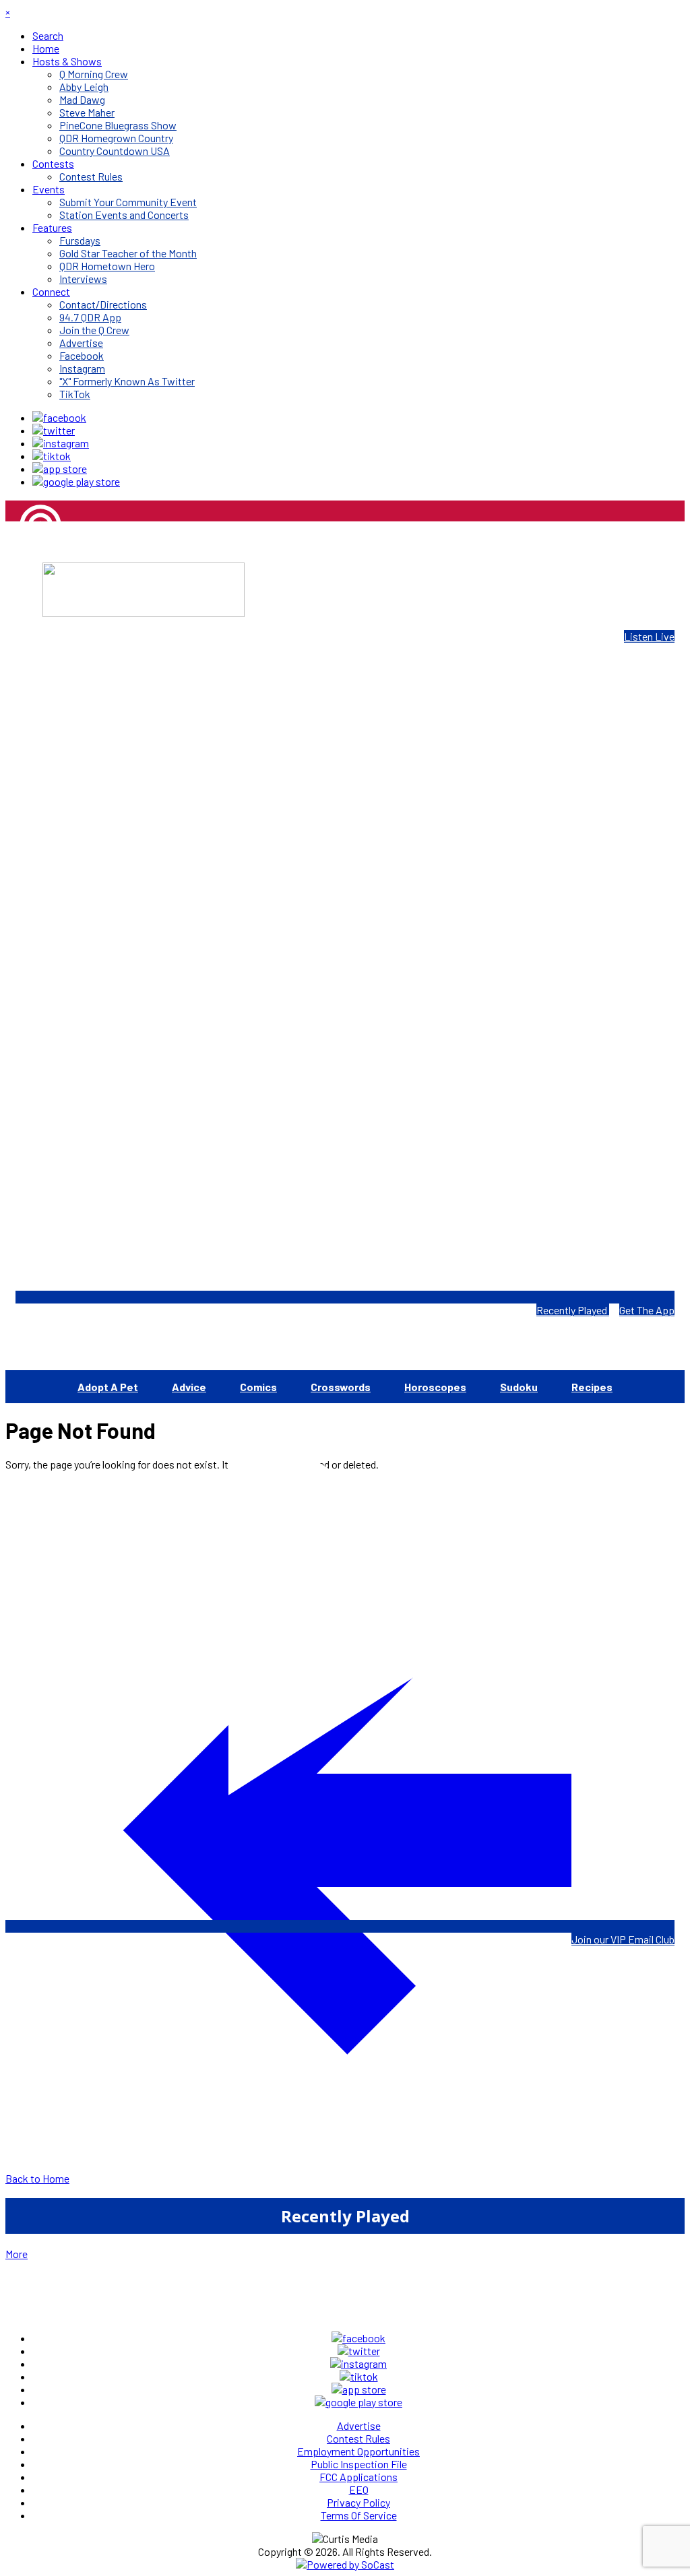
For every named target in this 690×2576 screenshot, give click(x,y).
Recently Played (573, 1310)
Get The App (647, 1310)
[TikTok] (52, 456)
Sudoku (519, 1387)
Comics (258, 1387)
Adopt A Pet (108, 1387)
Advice (189, 1387)
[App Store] (60, 469)
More (17, 2254)
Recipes (592, 1387)
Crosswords (341, 1387)
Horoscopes (435, 1387)
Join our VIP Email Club (623, 1939)
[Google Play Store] (76, 481)
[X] (54, 430)
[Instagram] (61, 443)
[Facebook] (59, 417)
